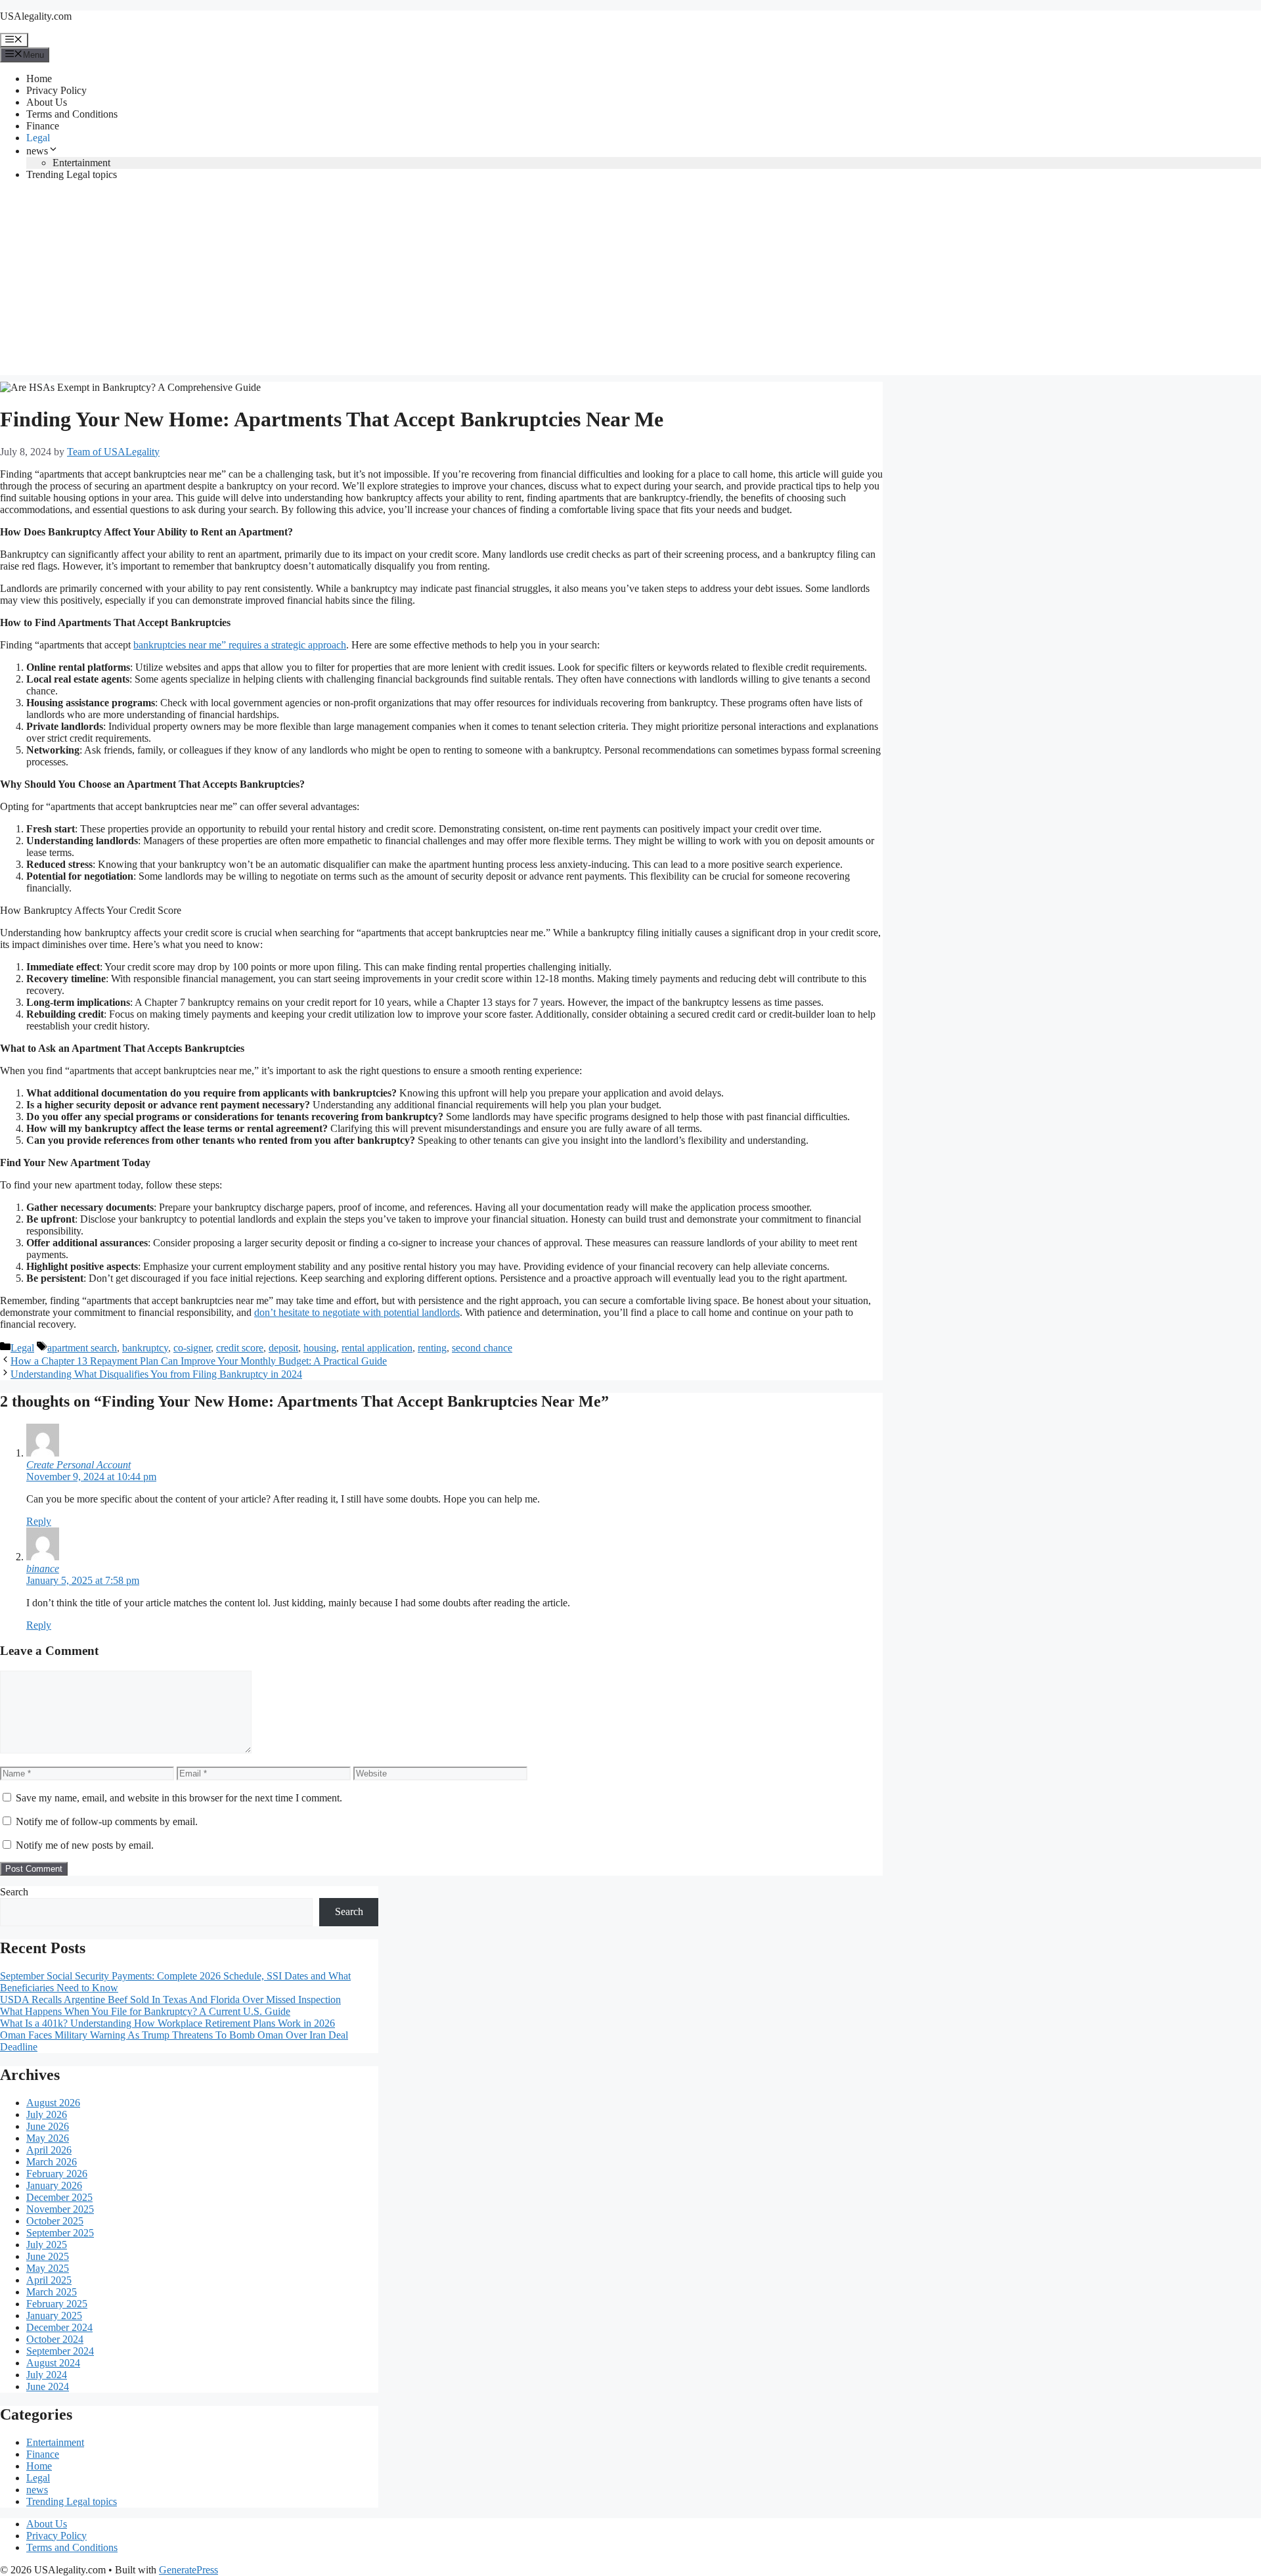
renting (432, 1348)
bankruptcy (145, 1348)
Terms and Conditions (72, 114)
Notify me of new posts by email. (85, 1845)
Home (39, 79)
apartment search (82, 1348)
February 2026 (57, 2174)
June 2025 (48, 2256)
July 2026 (47, 2114)
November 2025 (60, 2209)
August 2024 (53, 2363)
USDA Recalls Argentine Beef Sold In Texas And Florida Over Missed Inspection (170, 2000)
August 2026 (53, 2103)
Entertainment (81, 163)
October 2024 (55, 2339)
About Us (47, 102)
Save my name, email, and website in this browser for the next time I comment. (179, 1798)
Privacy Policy (56, 90)
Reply (39, 1521)
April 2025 (49, 2280)
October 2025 (55, 2221)
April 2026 (49, 2150)
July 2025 (47, 2245)
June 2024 (48, 2386)
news (37, 151)
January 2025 (54, 2316)
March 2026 (52, 2162)
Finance (43, 126)
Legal (38, 138)
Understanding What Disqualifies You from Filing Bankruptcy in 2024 (156, 1374)
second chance (482, 1348)
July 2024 (47, 2375)
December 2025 (59, 2197)
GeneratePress (188, 2570)
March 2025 (52, 2292)
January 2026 (54, 2185)
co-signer (192, 1348)
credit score (240, 1348)
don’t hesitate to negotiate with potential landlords (357, 1312)
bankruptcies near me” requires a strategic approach (240, 645)
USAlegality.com (36, 16)
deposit (283, 1348)
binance (43, 1569)
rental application (377, 1348)
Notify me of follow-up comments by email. (107, 1821)
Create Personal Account (78, 1465)
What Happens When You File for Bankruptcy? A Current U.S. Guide (145, 2011)
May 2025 (48, 2268)
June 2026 (48, 2126)
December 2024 (59, 2327)
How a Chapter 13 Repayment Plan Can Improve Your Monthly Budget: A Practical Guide (199, 1361)
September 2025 (60, 2233)
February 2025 (57, 2304)
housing (320, 1348)
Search (14, 1892)
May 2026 (48, 2138)
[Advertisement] (630, 283)
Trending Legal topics (72, 174)
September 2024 (60, 2351)
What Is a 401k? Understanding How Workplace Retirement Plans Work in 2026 (167, 2023)
